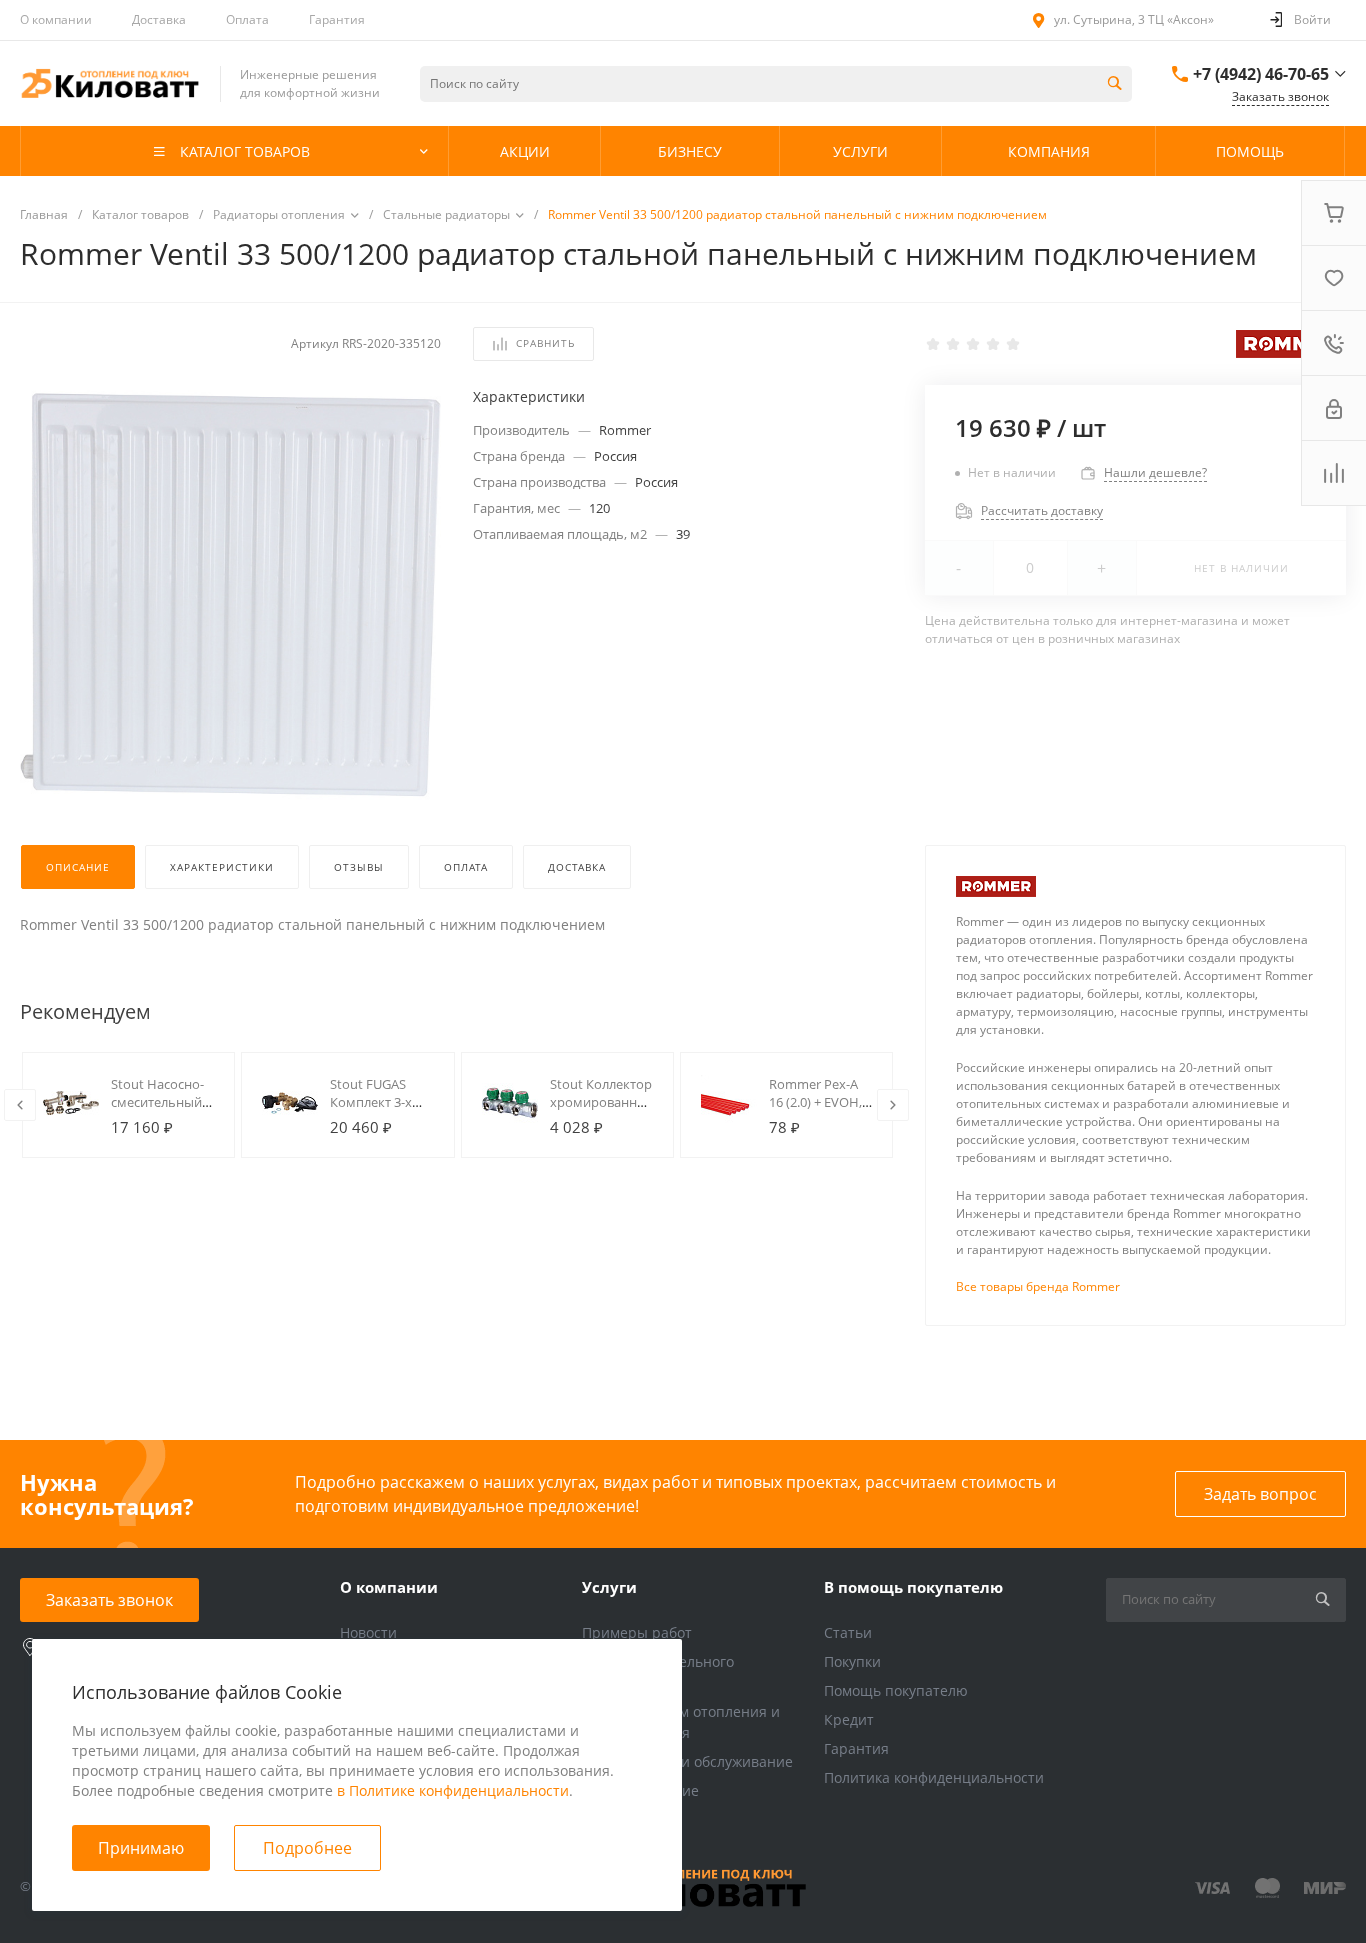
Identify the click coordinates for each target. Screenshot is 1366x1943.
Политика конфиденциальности (934, 1777)
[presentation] (20, 1105)
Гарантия (337, 19)
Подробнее (307, 1848)
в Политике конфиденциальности (453, 1790)
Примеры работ (637, 1632)
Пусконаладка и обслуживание (687, 1761)
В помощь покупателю (913, 1587)
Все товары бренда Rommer (1038, 1286)
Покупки (852, 1661)
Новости (368, 1632)
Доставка (159, 19)
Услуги (609, 1587)
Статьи (848, 1632)
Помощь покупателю (896, 1690)
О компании (56, 19)
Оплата (247, 19)
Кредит (849, 1719)
